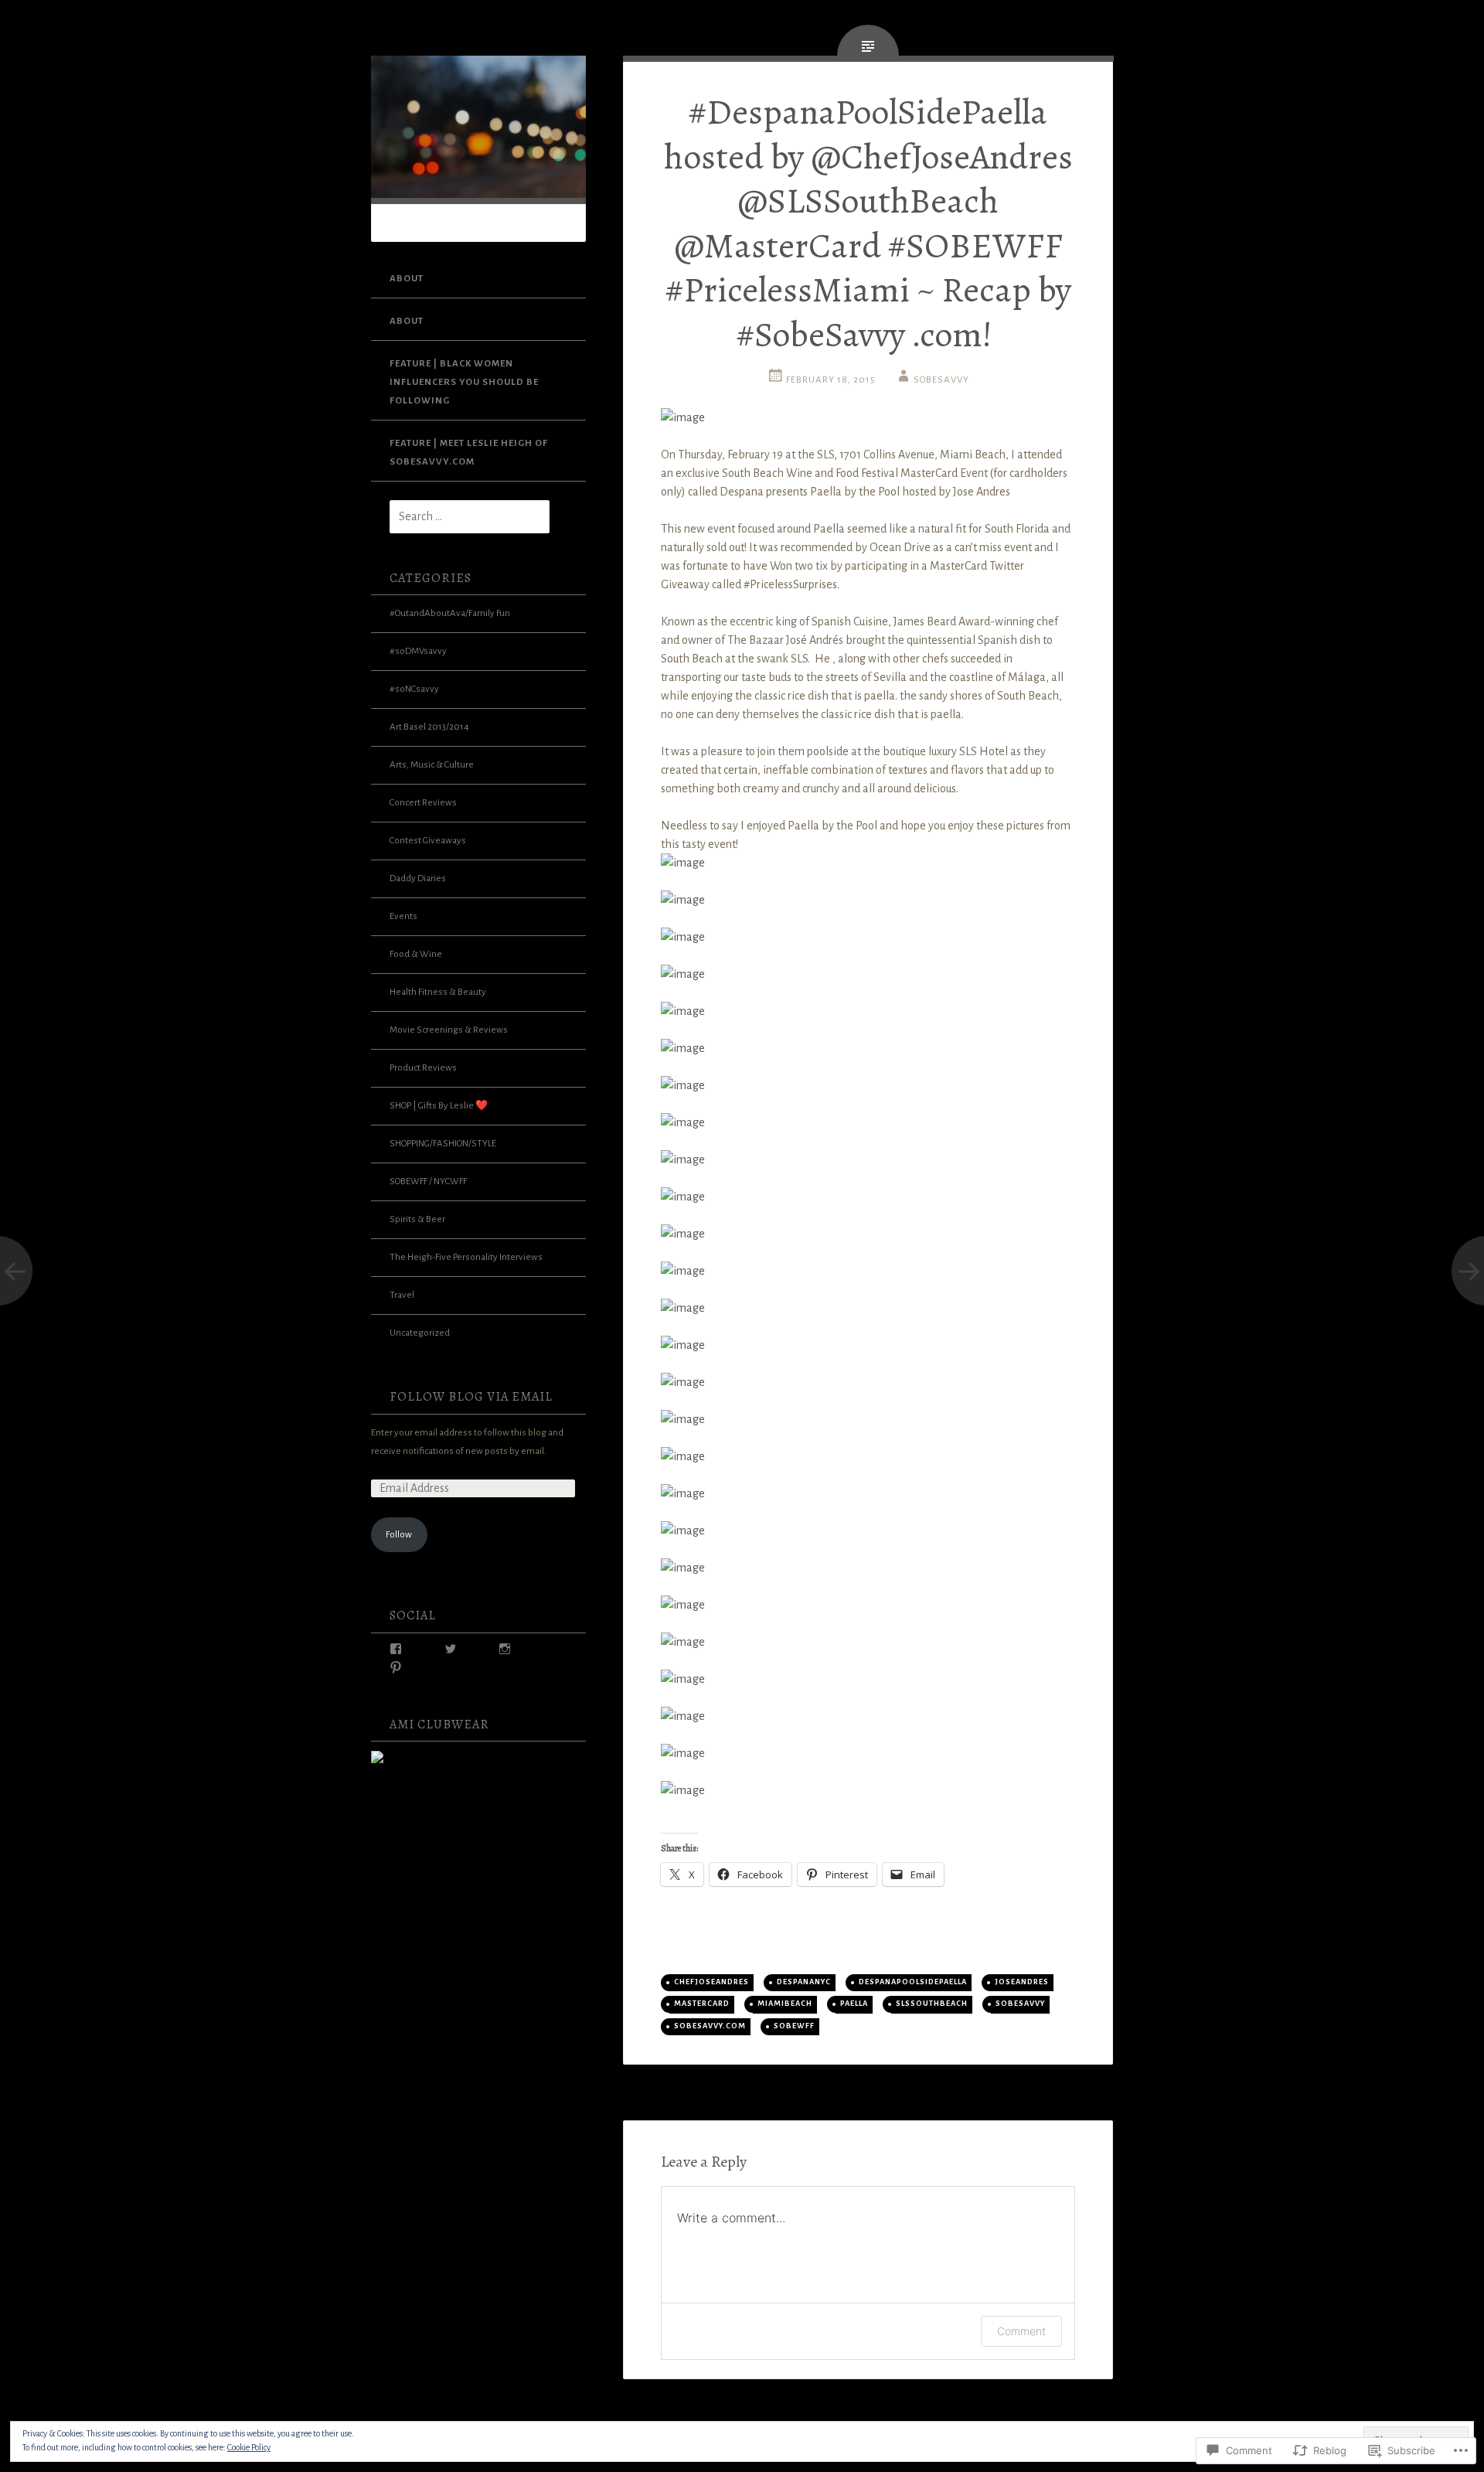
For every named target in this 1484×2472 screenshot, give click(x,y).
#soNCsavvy (414, 689)
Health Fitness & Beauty (438, 992)
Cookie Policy (249, 2447)
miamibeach (785, 2004)
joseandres (1022, 1982)
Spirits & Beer (417, 1219)
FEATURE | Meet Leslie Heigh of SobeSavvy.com (469, 453)
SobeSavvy (941, 380)
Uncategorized (420, 1333)
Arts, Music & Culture (432, 765)
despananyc (804, 1982)
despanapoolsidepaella (913, 1982)
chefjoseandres (711, 1982)
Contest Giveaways (428, 841)
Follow (399, 1535)
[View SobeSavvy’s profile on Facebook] (396, 1649)
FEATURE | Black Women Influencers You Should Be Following (464, 382)
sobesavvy (1020, 2004)
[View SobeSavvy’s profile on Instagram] (505, 1649)
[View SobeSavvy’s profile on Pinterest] (396, 1667)
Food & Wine (416, 954)
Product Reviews (423, 1068)
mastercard (702, 2004)
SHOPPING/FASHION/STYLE (443, 1144)
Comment (1021, 2331)
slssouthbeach (932, 2004)
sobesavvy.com (710, 2026)
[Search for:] (460, 518)
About (407, 279)
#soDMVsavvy (418, 651)
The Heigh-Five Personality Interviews (466, 1257)
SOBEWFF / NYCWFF (428, 1182)
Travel (402, 1295)
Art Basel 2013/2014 (429, 727)
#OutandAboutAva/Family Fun (450, 613)
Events (403, 916)
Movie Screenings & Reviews (449, 1030)
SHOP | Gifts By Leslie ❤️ (439, 1106)
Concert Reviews (423, 803)
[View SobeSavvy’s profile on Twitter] (451, 1649)
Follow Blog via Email (471, 1396)
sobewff (794, 2026)
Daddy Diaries (418, 878)
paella (854, 2004)
